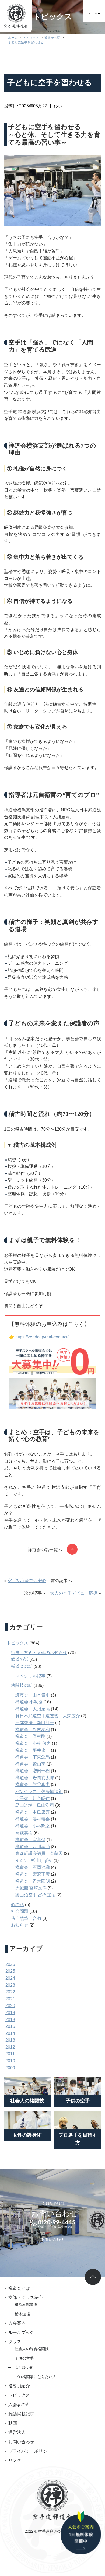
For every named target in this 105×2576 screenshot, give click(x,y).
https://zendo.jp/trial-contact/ (42, 1337)
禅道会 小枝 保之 (33, 1743)
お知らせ (20, 1925)
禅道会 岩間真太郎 (35, 1778)
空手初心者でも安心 (27, 1581)
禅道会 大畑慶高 (33, 1709)
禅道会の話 (22, 1666)
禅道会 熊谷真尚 (33, 1785)
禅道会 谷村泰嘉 (33, 1819)
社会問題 (20, 1911)
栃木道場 (22, 2314)
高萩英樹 (24, 1833)
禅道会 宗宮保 (30, 1840)
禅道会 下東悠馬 (33, 1757)
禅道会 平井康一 (33, 1750)
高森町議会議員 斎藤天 (39, 1853)
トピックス (17, 1643)
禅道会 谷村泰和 (33, 1730)
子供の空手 (24, 2358)
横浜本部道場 (26, 2305)
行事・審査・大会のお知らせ (39, 1653)
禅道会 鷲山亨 (30, 1764)
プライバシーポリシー (30, 2451)
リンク (15, 2460)
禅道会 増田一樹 (33, 1771)
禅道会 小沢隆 (29, 1702)
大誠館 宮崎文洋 (31, 1888)
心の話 (17, 1905)
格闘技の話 (22, 1685)
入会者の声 (19, 2405)
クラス (15, 2342)
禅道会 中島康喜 (33, 1812)
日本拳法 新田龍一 (35, 1723)
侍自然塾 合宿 (26, 1918)
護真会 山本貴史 (33, 1695)
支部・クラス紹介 (26, 2297)
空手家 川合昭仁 (33, 1799)
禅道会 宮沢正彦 (33, 1874)
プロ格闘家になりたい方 (36, 2377)
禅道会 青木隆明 (33, 1881)
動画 (13, 2423)
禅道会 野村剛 (30, 1736)
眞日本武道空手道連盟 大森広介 (48, 1716)
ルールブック (21, 2332)
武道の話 (20, 1659)
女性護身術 (24, 2367)
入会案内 (17, 2323)
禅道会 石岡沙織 (33, 1867)
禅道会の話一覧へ (45, 1550)
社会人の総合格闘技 (32, 2349)
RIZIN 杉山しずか (34, 1860)
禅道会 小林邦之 (33, 1826)
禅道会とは (19, 2288)
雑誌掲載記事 (21, 2414)
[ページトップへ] (93, 2277)
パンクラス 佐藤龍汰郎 (39, 1792)
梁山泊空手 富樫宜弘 (35, 1895)
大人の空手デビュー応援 (74, 1593)
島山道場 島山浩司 (35, 1805)
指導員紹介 (19, 2386)
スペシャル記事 (30, 1676)
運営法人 (17, 2432)
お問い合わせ (52, 2239)
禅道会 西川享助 (33, 1847)
